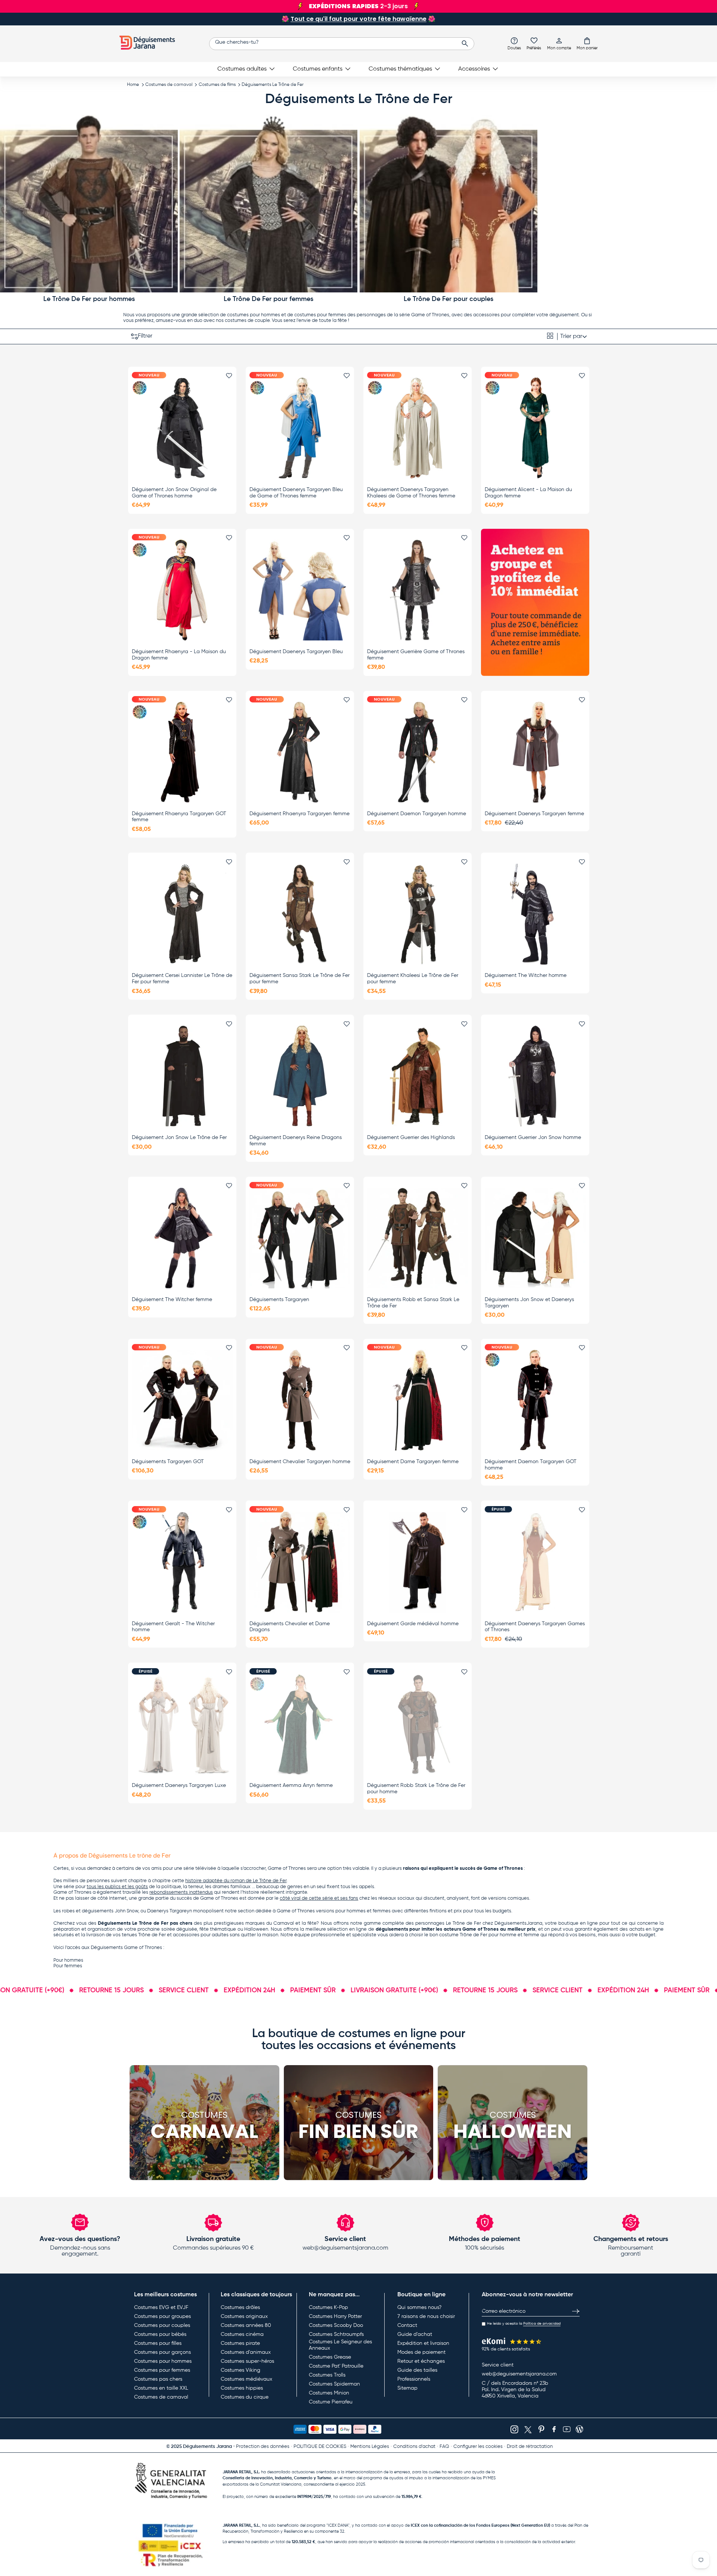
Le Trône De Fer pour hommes (89, 299)
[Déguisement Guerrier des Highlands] (418, 1076)
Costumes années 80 (246, 2325)
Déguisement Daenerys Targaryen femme (534, 814)
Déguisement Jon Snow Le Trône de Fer (179, 1138)
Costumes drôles (240, 2307)
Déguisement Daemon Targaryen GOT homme (531, 1465)
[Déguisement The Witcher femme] (182, 1238)
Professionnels (414, 2379)
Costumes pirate (240, 2343)
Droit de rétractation (530, 2447)
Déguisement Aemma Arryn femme (291, 1785)
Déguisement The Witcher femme (172, 1300)
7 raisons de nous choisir (426, 2316)
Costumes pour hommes (163, 2361)
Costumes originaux (244, 2316)
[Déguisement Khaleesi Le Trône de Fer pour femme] (418, 914)
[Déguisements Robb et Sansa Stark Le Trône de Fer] (418, 1238)
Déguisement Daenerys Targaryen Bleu (296, 652)
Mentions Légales (370, 2447)
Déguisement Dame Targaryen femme (413, 1462)
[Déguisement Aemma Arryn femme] (300, 1724)
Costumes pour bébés (160, 2334)
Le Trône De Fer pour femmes (269, 299)
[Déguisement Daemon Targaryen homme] (418, 752)
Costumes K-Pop (328, 2307)
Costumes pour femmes (162, 2370)
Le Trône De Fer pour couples (448, 299)
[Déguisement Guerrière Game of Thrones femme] (418, 590)
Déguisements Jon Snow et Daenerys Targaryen (529, 1303)
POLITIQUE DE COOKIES (320, 2447)
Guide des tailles (417, 2370)
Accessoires (474, 69)
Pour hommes (68, 1960)
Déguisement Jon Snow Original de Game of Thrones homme (174, 493)
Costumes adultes (242, 69)
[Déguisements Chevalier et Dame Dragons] (300, 1562)
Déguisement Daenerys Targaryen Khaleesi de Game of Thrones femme (411, 493)
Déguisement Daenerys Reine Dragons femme (296, 1141)
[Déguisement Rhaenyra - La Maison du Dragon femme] (182, 590)
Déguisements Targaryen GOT (168, 1462)
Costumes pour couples (162, 2325)
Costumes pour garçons (162, 2352)
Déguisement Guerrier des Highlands (411, 1138)
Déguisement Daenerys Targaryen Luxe (179, 1785)
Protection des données (263, 2447)
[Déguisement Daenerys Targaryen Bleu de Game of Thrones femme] (300, 428)
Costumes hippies (242, 2388)
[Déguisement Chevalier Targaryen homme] (300, 1400)
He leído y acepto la (524, 2324)
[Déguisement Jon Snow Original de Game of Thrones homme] (182, 428)
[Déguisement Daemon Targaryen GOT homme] (535, 1400)
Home (133, 85)
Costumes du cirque (245, 2397)
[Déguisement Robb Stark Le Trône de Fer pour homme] (418, 1724)
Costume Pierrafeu (331, 2402)
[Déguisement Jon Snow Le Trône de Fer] (182, 1076)
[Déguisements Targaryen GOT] (182, 1400)
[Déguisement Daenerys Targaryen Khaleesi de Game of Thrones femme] (418, 428)
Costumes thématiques (400, 69)
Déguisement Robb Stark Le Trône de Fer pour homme (416, 1789)
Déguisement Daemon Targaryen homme (417, 814)
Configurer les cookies (478, 2447)
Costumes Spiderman (334, 2384)
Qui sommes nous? (419, 2307)
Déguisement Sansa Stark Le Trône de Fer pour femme (299, 979)
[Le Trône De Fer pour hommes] (89, 204)
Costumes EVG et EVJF (161, 2307)
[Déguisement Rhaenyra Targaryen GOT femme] (182, 752)
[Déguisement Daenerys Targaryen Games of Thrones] (535, 1562)
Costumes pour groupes (162, 2316)
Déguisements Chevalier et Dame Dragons (290, 1627)
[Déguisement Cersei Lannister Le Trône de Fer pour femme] (182, 914)
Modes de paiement (421, 2352)
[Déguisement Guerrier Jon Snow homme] (535, 1076)
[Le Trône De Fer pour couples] (448, 204)
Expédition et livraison (423, 2343)
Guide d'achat (415, 2334)
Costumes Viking (240, 2370)
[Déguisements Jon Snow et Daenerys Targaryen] (535, 1238)
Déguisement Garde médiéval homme (413, 1624)
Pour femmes (68, 1966)
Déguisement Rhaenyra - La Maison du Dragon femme (179, 655)
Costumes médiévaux (246, 2379)
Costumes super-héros (247, 2361)
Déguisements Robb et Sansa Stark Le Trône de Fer (413, 1303)
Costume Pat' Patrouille (336, 2366)
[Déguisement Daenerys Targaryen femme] (535, 752)
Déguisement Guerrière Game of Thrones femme (416, 655)
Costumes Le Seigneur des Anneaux (340, 2345)
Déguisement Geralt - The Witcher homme (173, 1627)
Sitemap (407, 2388)
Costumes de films (217, 85)
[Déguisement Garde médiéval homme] (418, 1562)
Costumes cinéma (242, 2334)
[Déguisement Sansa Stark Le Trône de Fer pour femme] (300, 914)
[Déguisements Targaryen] (300, 1238)
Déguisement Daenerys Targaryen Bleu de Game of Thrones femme (296, 493)
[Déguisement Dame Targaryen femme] (418, 1400)
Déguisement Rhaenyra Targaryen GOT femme (179, 817)
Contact (407, 2325)
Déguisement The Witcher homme (526, 975)
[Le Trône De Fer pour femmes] (269, 204)
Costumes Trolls (327, 2375)
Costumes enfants (318, 69)
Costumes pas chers (158, 2379)
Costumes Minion (329, 2393)
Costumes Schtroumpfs (336, 2334)
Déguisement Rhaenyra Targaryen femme (299, 814)
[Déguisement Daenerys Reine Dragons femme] (300, 1076)
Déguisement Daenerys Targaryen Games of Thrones (535, 1627)
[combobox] (342, 44)
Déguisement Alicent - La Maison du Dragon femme (528, 493)
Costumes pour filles (158, 2343)
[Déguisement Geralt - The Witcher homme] (182, 1562)
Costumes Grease (330, 2357)
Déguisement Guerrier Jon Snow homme (533, 1138)
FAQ (444, 2447)
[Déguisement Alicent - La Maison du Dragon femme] (535, 428)
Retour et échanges (421, 2361)
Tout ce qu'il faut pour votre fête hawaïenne (358, 19)
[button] (587, 43)
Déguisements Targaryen (279, 1300)
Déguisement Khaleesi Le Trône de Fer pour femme (413, 979)
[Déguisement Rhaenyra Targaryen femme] (300, 752)
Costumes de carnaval (169, 85)
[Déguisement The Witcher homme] (535, 914)
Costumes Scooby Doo (336, 2325)
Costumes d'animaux (246, 2352)
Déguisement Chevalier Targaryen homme (300, 1462)
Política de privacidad (542, 2324)
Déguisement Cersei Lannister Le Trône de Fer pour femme (182, 979)
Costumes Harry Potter (335, 2316)
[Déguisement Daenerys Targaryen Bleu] (300, 590)
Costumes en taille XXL (161, 2388)
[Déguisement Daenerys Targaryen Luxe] (182, 1724)
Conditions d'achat (414, 2447)
